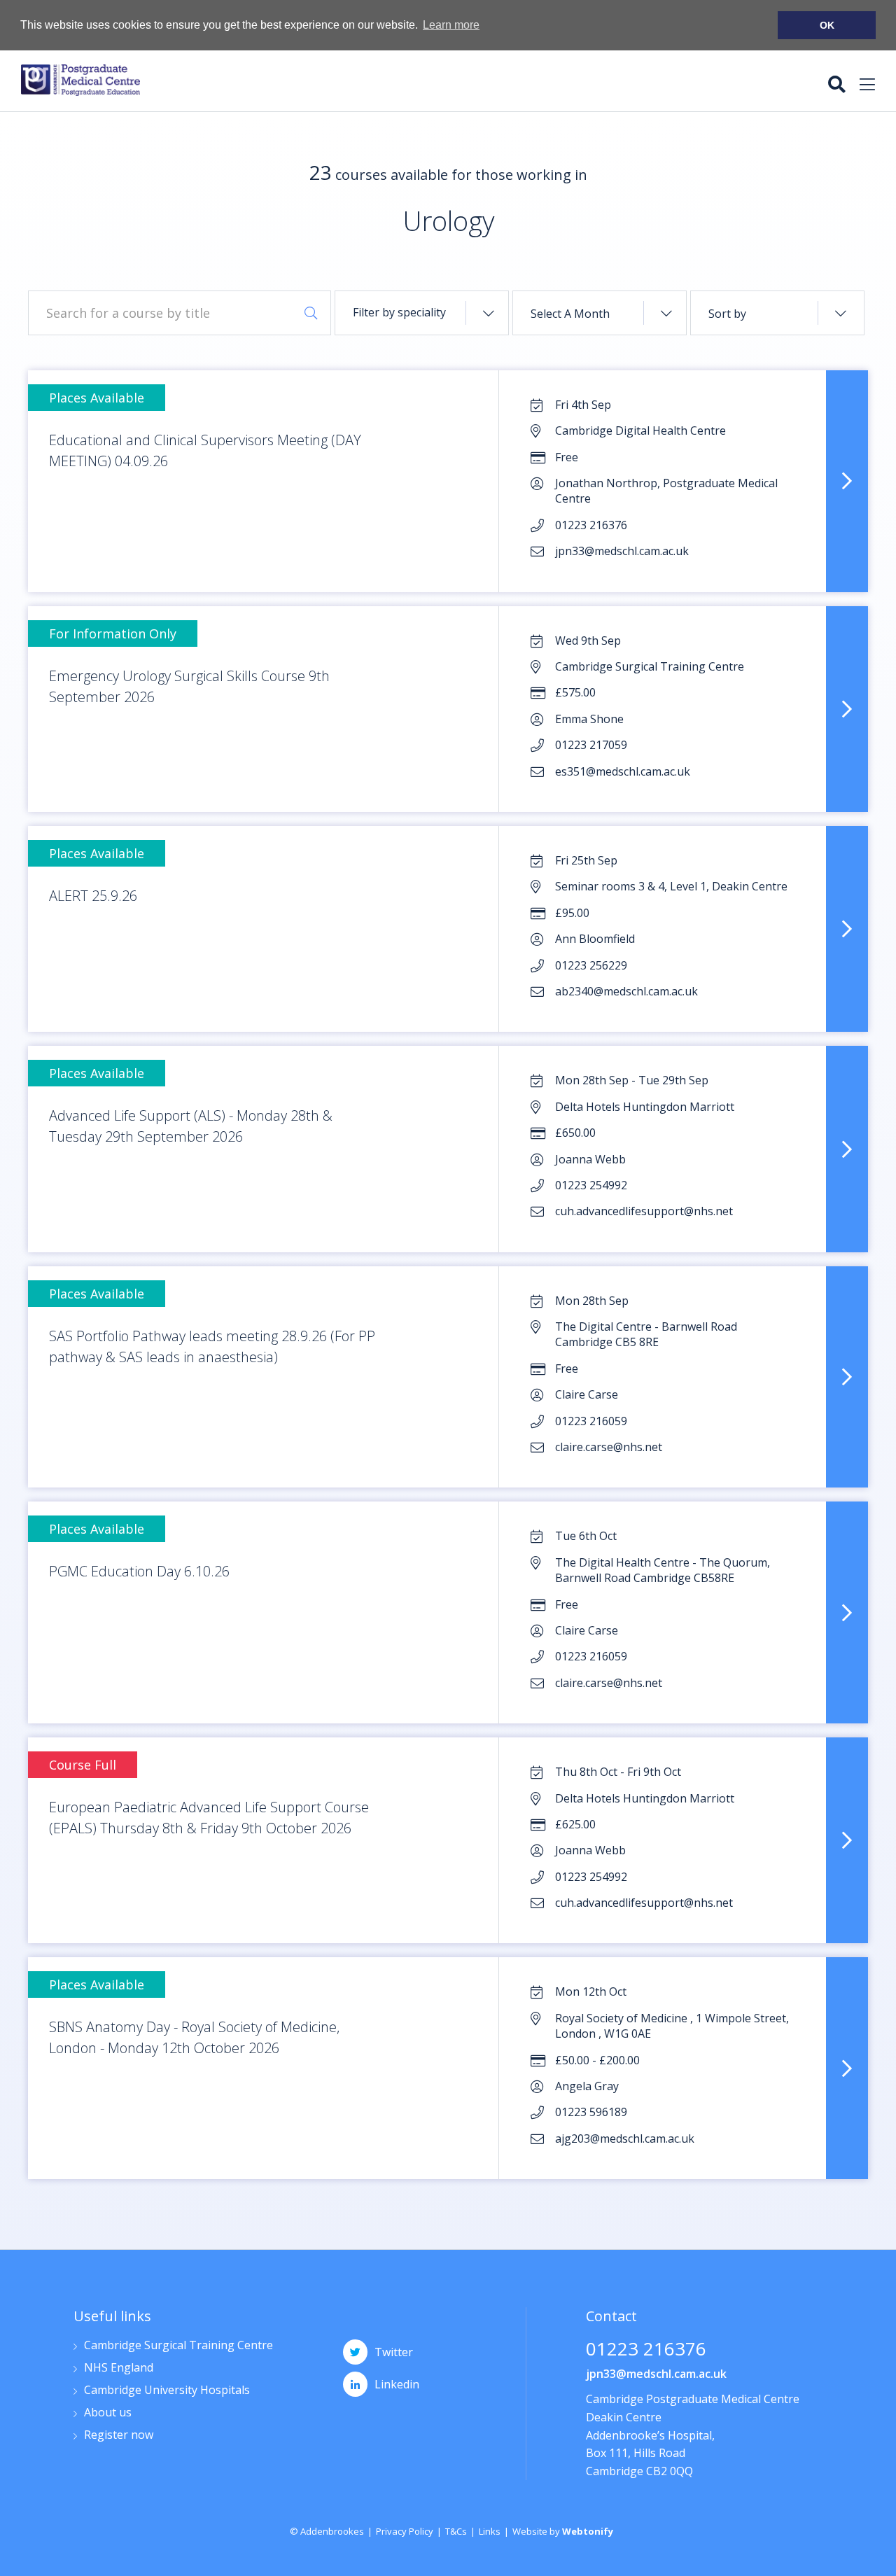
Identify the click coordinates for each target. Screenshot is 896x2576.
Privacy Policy (405, 2531)
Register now (119, 2436)
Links (490, 2531)
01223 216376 (646, 2350)
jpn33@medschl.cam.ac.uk (656, 2374)
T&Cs (456, 2531)
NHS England (119, 2368)
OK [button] (827, 25)
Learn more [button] (451, 25)
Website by (563, 2531)
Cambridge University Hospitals (167, 2391)
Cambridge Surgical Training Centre (178, 2346)
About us (108, 2413)
